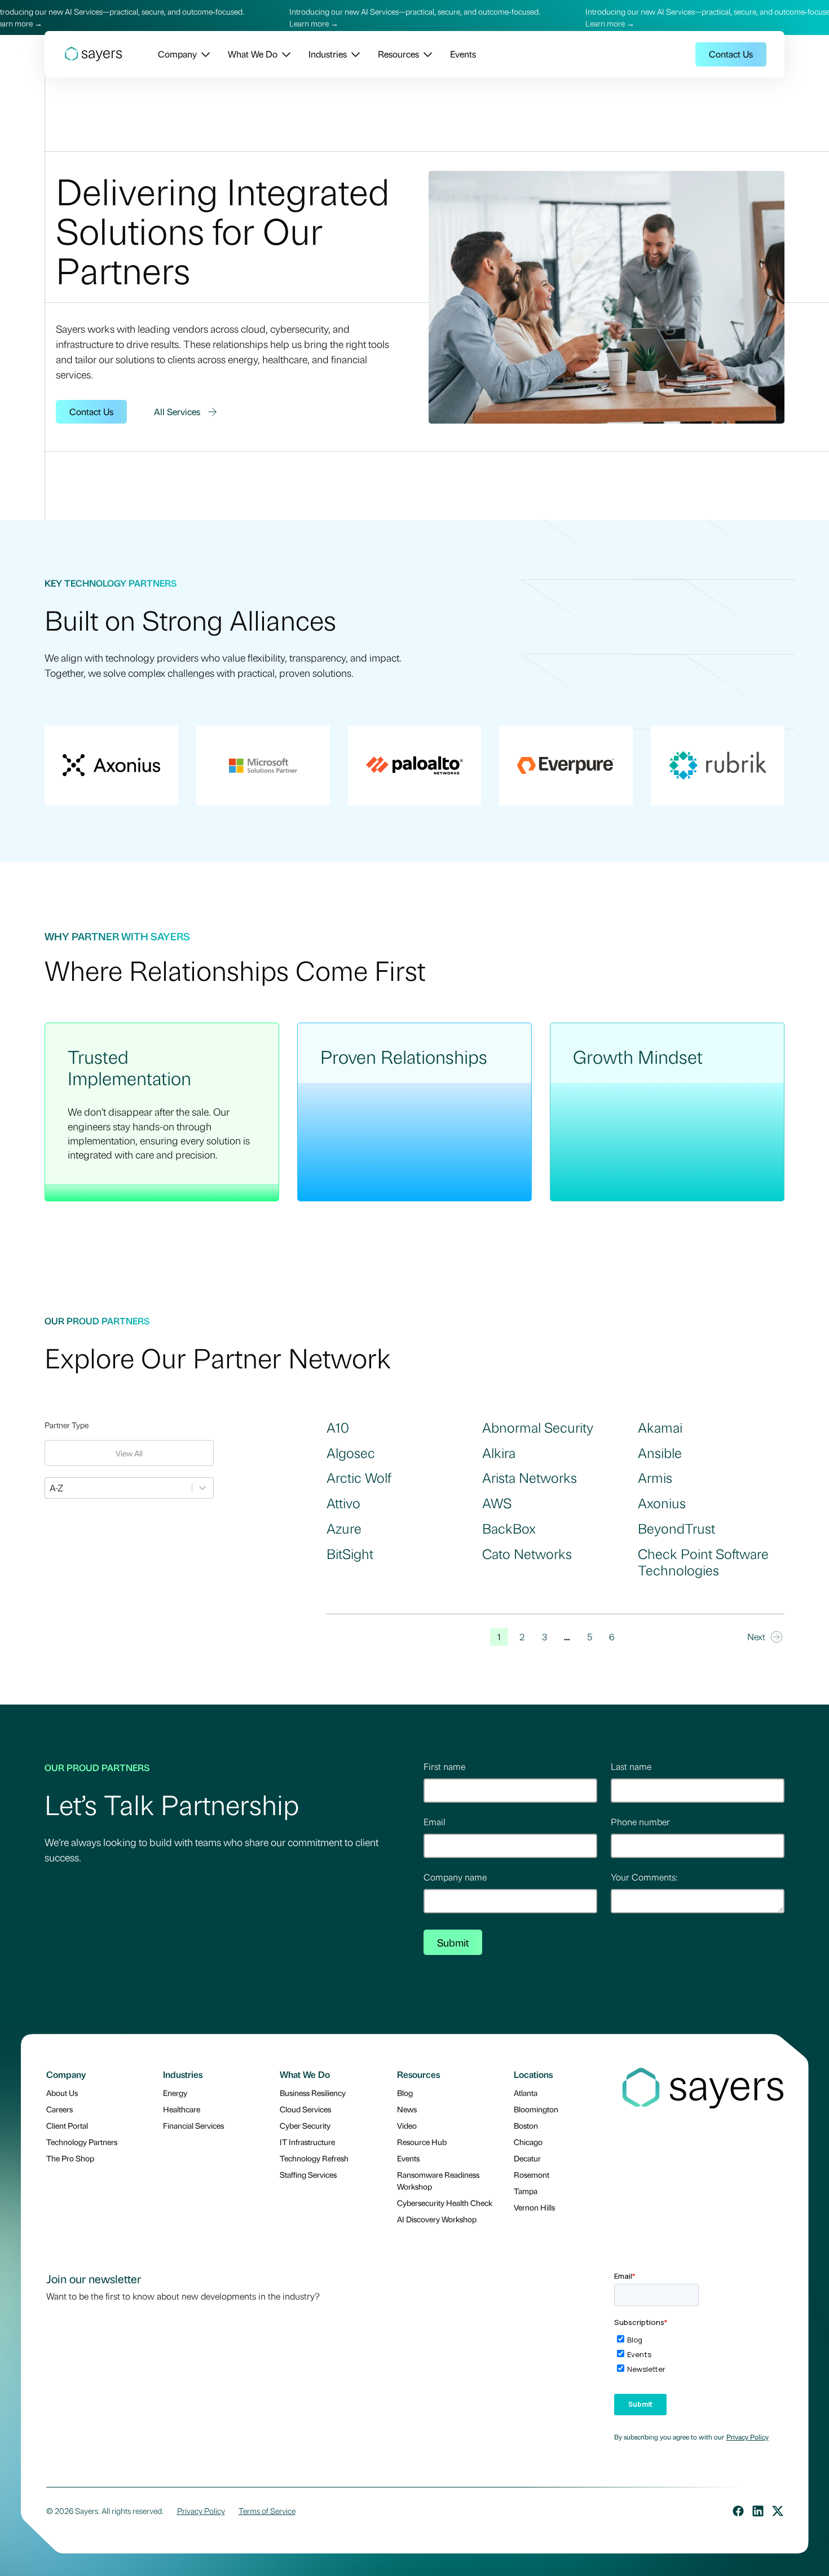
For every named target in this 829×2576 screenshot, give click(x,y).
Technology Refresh (314, 2158)
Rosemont (532, 2174)
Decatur (527, 2158)
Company (177, 54)
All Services (177, 411)
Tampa (526, 2191)
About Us (62, 2093)
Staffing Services (308, 2174)
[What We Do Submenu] (284, 54)
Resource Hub (422, 2142)
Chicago (528, 2142)
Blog (405, 2093)
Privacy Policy (748, 2437)
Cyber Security (305, 2125)
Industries (328, 54)
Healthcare (182, 2109)
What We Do (253, 54)
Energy (175, 2093)
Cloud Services (305, 2109)
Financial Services (193, 2125)
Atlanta (526, 2093)
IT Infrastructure (307, 2142)
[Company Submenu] (203, 54)
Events (463, 54)
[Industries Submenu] (353, 54)
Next (756, 1637)
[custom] (738, 2511)
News (407, 2109)
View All (129, 1453)
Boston (526, 2125)
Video (407, 2125)
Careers (59, 2109)
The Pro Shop (70, 2158)
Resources (398, 54)
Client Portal (67, 2125)
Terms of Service (267, 2511)
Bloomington (536, 2109)
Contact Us (731, 54)
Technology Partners (82, 2142)
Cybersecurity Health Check (445, 2203)
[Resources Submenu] (425, 54)
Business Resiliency (313, 2093)
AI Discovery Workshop (437, 2219)
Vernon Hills (534, 2207)
